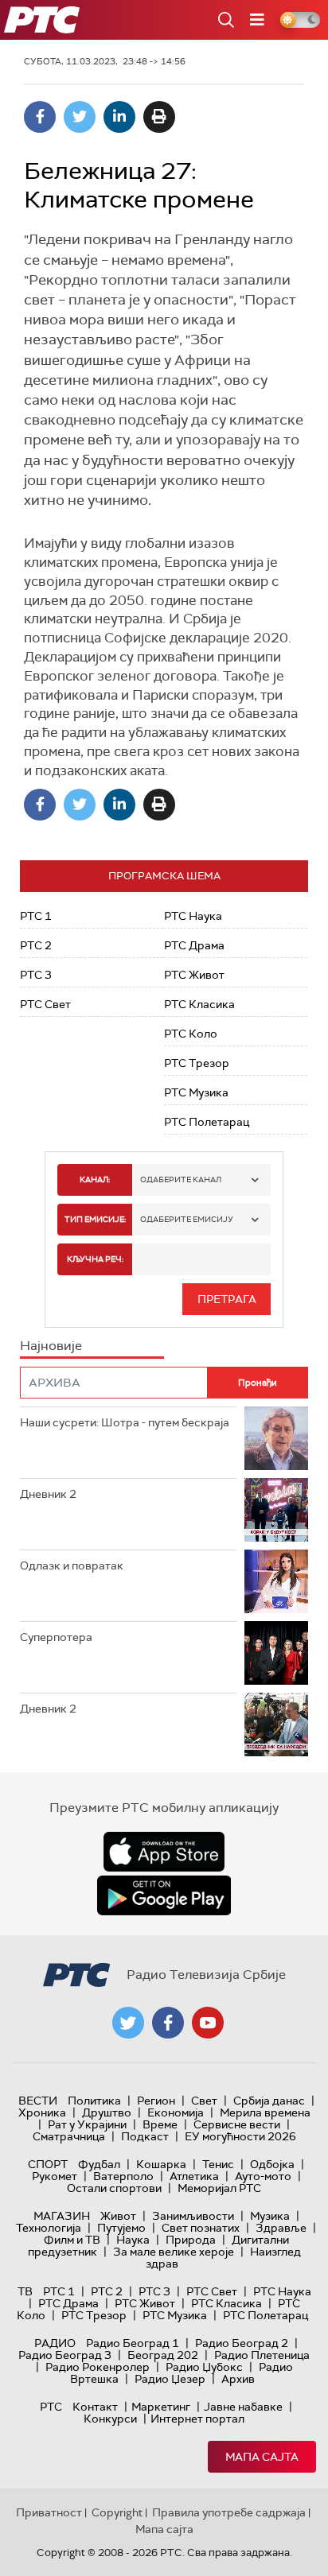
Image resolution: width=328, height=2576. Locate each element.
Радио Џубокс (204, 2367)
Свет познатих (201, 2228)
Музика (270, 2216)
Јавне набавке (243, 2407)
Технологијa (49, 2228)
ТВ (25, 2291)
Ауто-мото (263, 2176)
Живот (118, 2216)
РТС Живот (194, 975)
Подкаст (145, 2136)
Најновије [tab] (51, 1346)
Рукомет (55, 2176)
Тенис (218, 2164)
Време (160, 2124)
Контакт (95, 2407)
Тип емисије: (95, 1219)
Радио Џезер (170, 2379)
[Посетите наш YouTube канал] (208, 2023)
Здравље (281, 2228)
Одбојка (272, 2164)
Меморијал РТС (219, 2188)
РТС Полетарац (207, 1122)
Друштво (107, 2112)
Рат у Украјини (87, 2124)
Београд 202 (163, 2355)
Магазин (62, 2216)
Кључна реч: (95, 1259)
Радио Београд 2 (242, 2343)
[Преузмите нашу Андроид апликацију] (164, 1895)
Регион (156, 2101)
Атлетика (194, 2176)
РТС (51, 2407)
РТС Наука (193, 916)
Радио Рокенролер (98, 2367)
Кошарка (161, 2164)
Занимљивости (193, 2216)
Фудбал (99, 2164)
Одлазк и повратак (72, 1565)
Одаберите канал (181, 1179)
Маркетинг (161, 2407)
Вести (38, 2101)
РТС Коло (191, 1034)
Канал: (95, 1179)
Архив (238, 2379)
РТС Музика (196, 1092)
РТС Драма (194, 945)
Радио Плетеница (262, 2355)
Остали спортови (114, 2188)
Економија (176, 2112)
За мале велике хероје (174, 2252)
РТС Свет (45, 1004)
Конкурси (110, 2419)
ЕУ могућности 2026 (240, 2136)
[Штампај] (159, 117)
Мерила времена (265, 2112)
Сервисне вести (237, 2124)
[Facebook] (40, 117)
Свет (204, 2101)
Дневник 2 (48, 1494)
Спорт (48, 2164)
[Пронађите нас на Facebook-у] (168, 2023)
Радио (55, 2343)
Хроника (42, 2112)
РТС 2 (36, 945)
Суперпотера (56, 1637)
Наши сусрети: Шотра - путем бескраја (125, 1422)
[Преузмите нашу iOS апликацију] (164, 1852)
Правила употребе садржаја (229, 2512)
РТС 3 (36, 975)
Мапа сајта (262, 2457)
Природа (191, 2240)
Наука (133, 2240)
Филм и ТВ (72, 2240)
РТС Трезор (197, 1063)
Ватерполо (123, 2176)
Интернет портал (197, 2419)
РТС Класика (199, 1004)
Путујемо (121, 2228)
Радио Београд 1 (133, 2343)
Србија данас (269, 2101)
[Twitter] (80, 117)
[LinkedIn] (119, 117)
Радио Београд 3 (65, 2355)
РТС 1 (36, 916)
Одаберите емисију (187, 1219)
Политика (94, 2101)
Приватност (49, 2512)
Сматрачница (69, 2136)
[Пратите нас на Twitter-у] (128, 2023)
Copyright (117, 2512)
